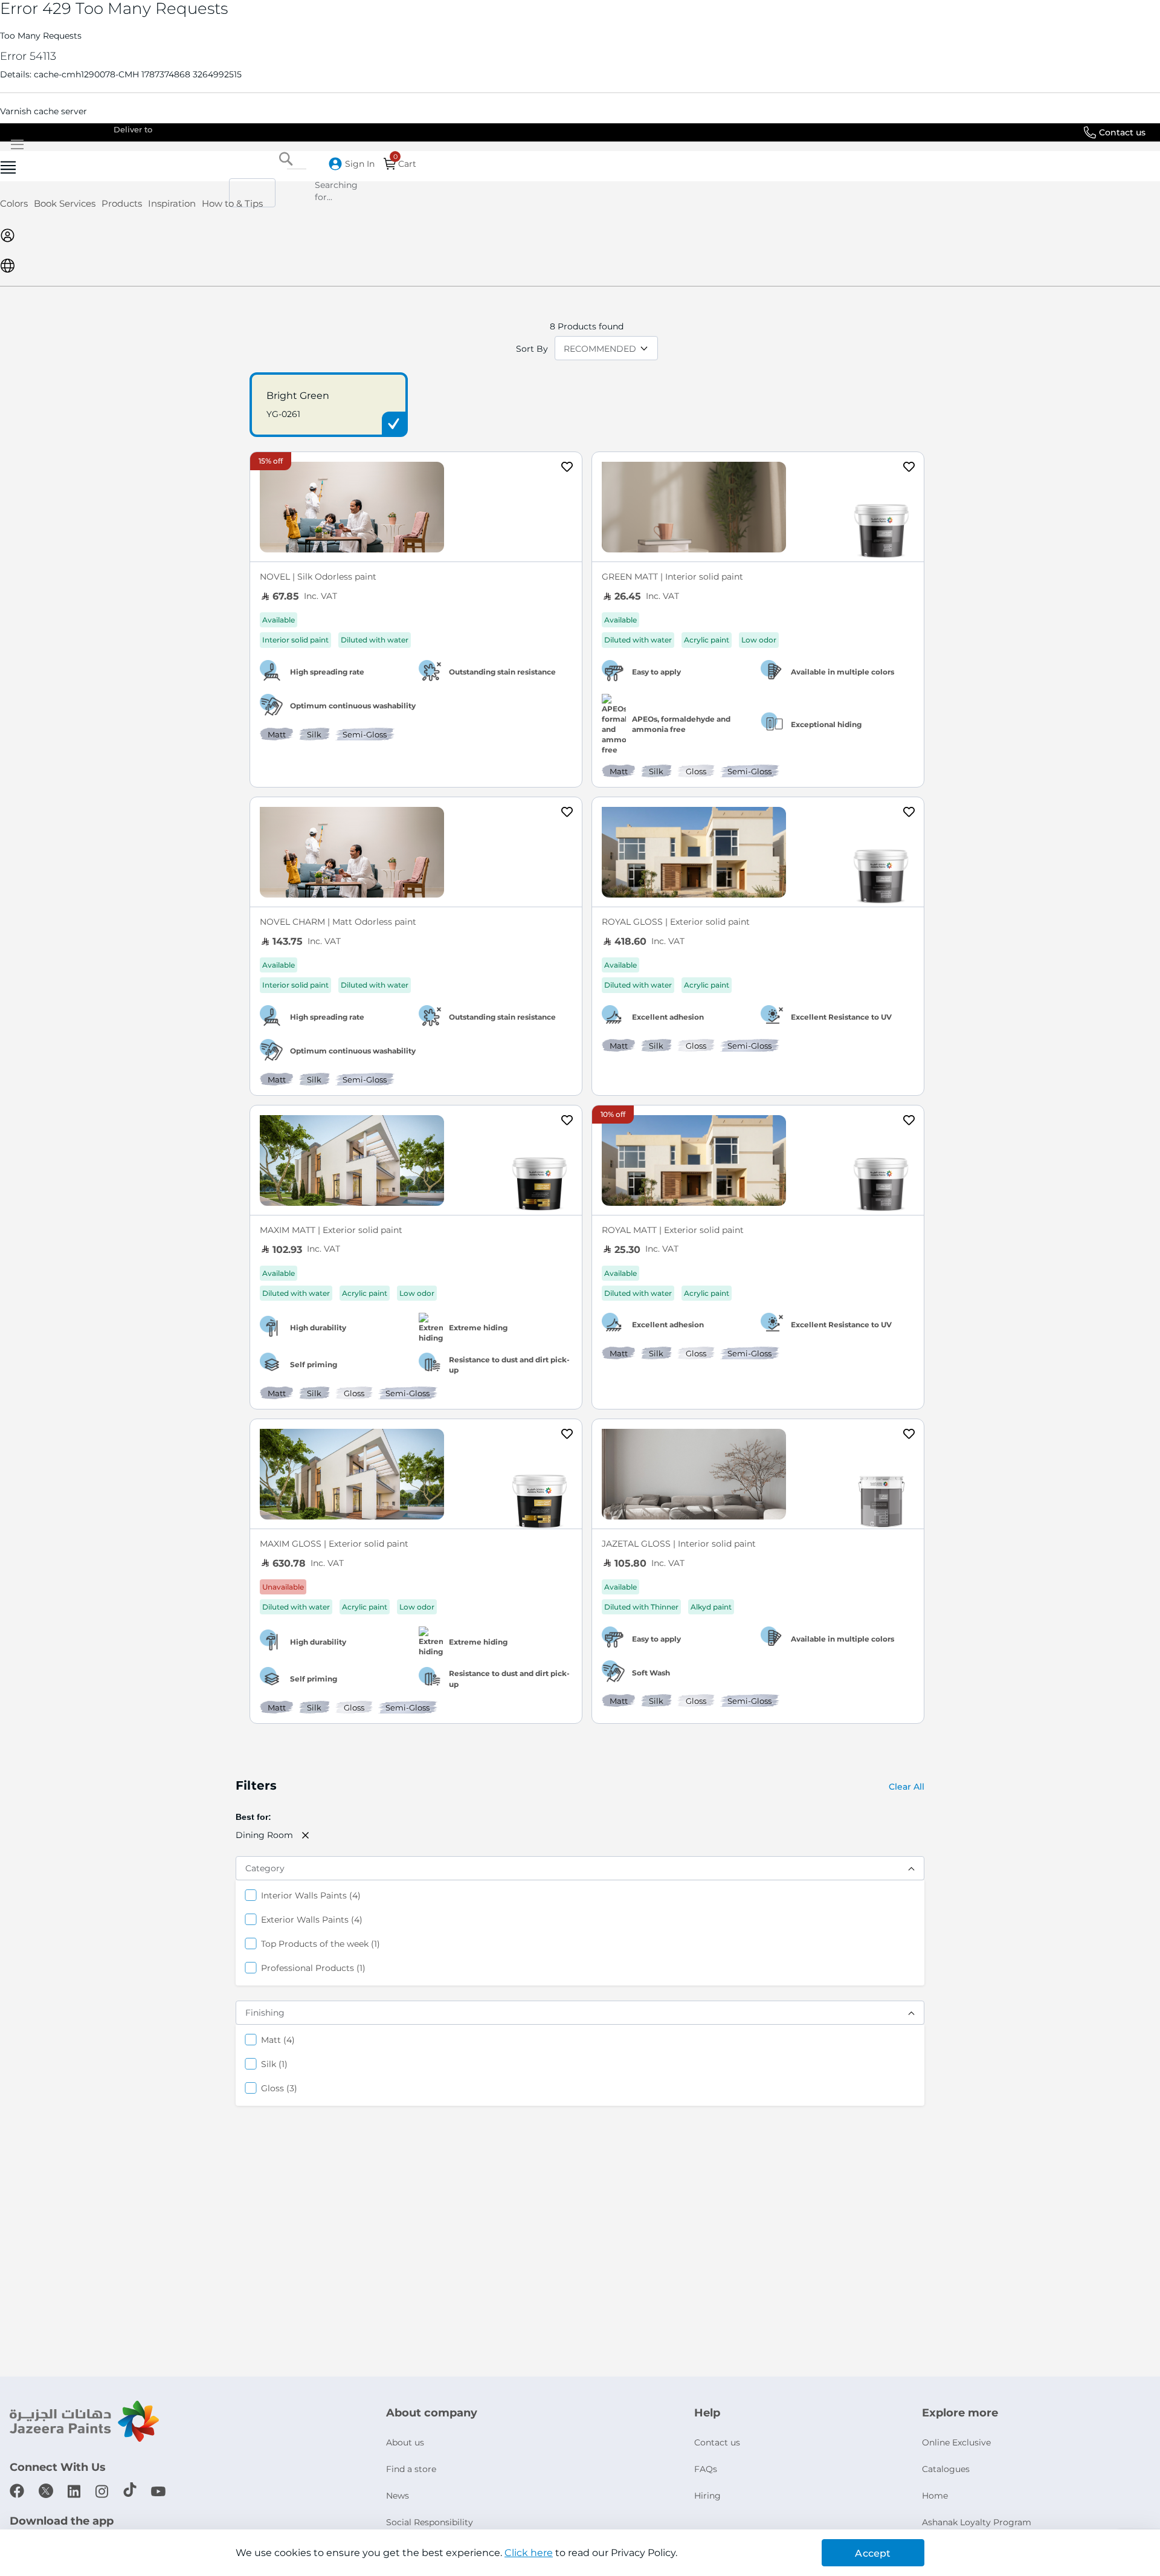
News (398, 2496)
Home (935, 2496)
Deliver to (133, 129)
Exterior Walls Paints (312, 1919)
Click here (529, 2553)
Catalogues (946, 2469)
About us (405, 2442)
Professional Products (313, 1968)
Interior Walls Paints (311, 1895)
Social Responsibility (430, 2522)
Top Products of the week (321, 1943)
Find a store (411, 2469)
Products (122, 203)
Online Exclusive (956, 2442)
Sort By (532, 349)
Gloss (279, 2088)
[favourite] (567, 468)
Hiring (707, 2496)
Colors (14, 203)
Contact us (1122, 132)
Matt (278, 2040)
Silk (274, 2064)
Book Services (65, 203)
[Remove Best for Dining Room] (306, 1835)
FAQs (706, 2469)
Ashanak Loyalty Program (977, 2522)
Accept (873, 2553)
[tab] (580, 166)
